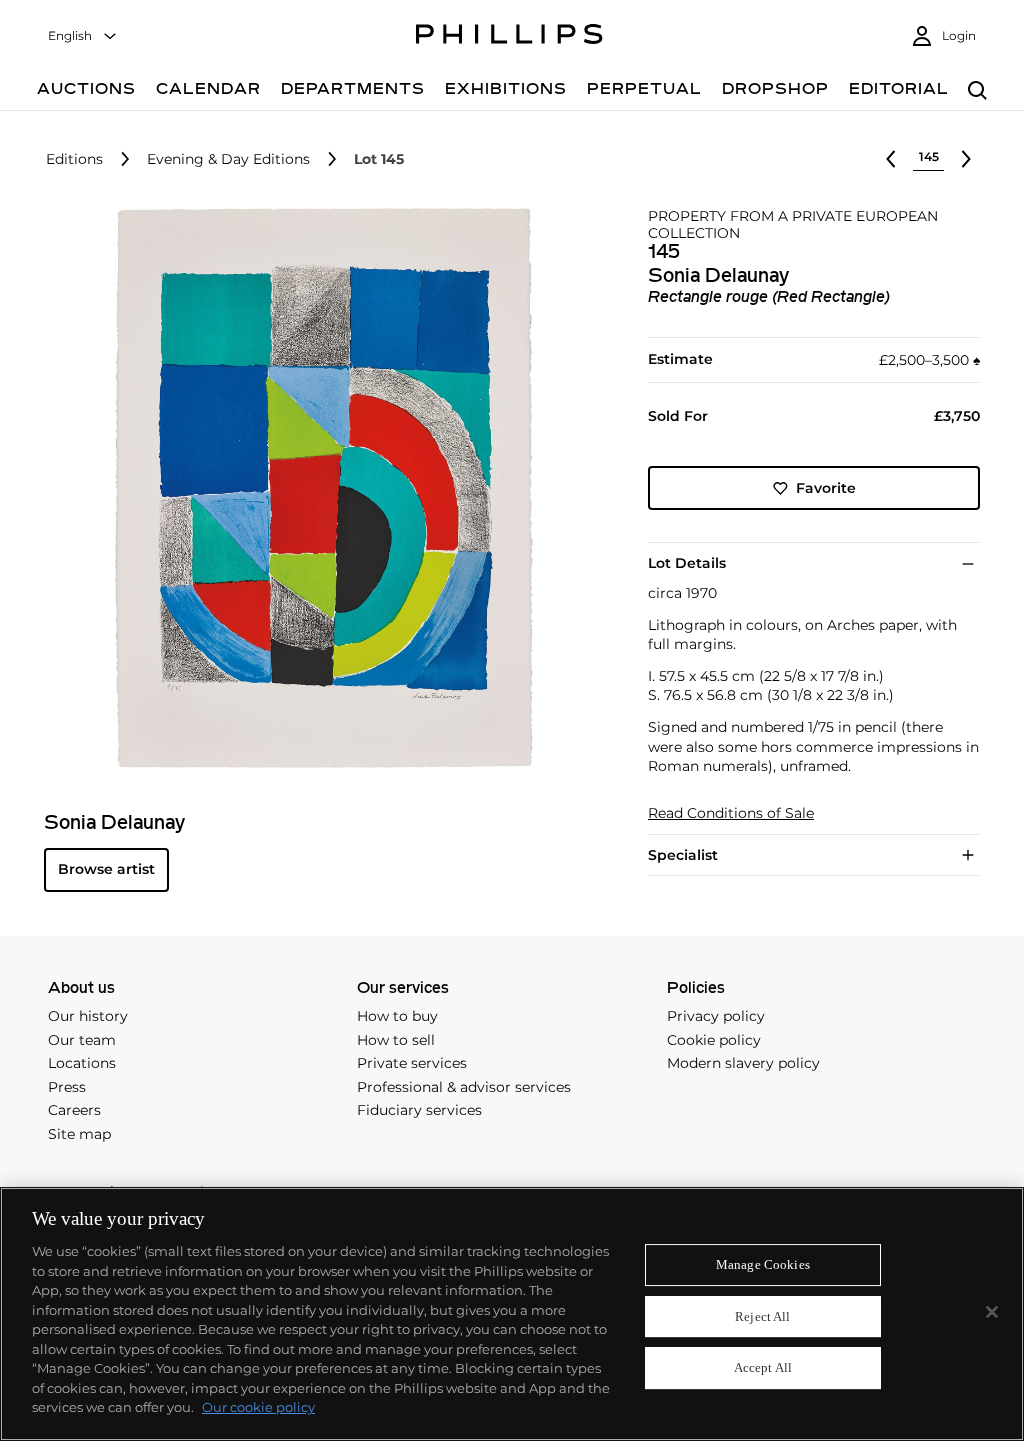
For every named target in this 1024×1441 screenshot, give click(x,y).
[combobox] (83, 36)
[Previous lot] (891, 159)
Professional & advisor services (464, 1087)
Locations (82, 1063)
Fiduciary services (419, 1110)
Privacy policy (716, 1016)
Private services (412, 1063)
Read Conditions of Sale (731, 813)
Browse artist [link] (106, 869)
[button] (318, 488)
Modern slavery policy (743, 1063)
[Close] (992, 1312)
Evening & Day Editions (228, 159)
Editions (74, 159)
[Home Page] (509, 37)
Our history (88, 1016)
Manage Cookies (763, 1264)
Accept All (763, 1368)
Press (67, 1087)
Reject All (762, 1316)
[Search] (977, 91)
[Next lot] (966, 159)
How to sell (396, 1040)
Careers (74, 1110)
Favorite (826, 488)
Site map (79, 1134)
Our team (82, 1040)
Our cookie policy (258, 1407)
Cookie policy (714, 1040)
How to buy (397, 1016)
